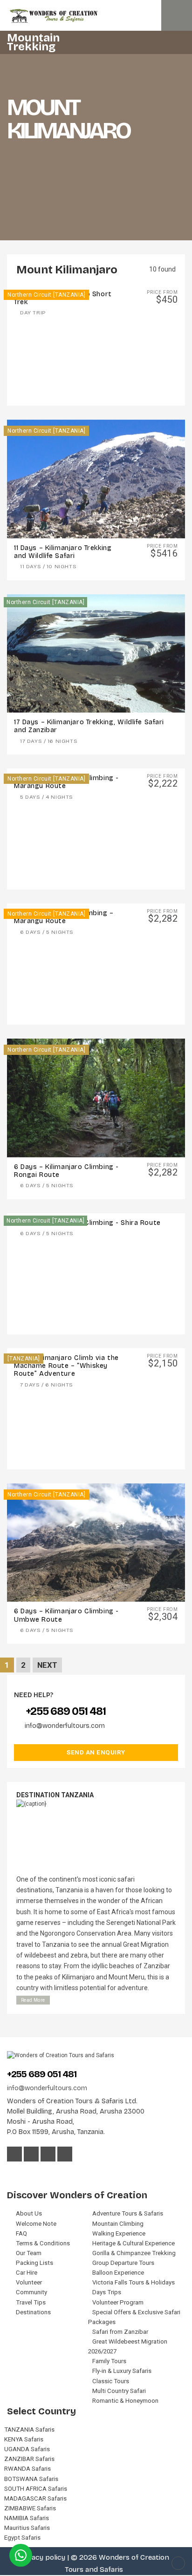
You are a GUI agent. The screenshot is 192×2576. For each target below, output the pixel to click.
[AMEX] (38, 2173)
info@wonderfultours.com (65, 1726)
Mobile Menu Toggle (177, 15)
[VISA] (12, 2173)
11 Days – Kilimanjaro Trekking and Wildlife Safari (63, 552)
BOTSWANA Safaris (31, 2479)
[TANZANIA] (24, 1359)
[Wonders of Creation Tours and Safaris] (96, 16)
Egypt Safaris (22, 2538)
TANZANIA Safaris (29, 2430)
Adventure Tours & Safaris (128, 2213)
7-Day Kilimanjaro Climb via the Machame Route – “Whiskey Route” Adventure (66, 1366)
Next (47, 1665)
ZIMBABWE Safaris (30, 2508)
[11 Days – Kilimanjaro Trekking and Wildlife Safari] (96, 479)
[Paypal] (51, 2173)
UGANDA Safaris (27, 2449)
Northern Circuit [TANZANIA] (46, 295)
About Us (29, 2213)
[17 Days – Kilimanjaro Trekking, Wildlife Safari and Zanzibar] (96, 654)
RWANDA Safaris (27, 2469)
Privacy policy (42, 2557)
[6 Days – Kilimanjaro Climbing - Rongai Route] (96, 1098)
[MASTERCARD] (26, 2173)
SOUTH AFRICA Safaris (36, 2489)
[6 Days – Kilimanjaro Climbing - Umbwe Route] (96, 1543)
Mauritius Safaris (27, 2528)
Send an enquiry (96, 1752)
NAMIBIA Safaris (27, 2518)
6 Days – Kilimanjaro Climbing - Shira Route (87, 1223)
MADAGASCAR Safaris (35, 2498)
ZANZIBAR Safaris (29, 2459)
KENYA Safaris (24, 2439)
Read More (33, 2000)
